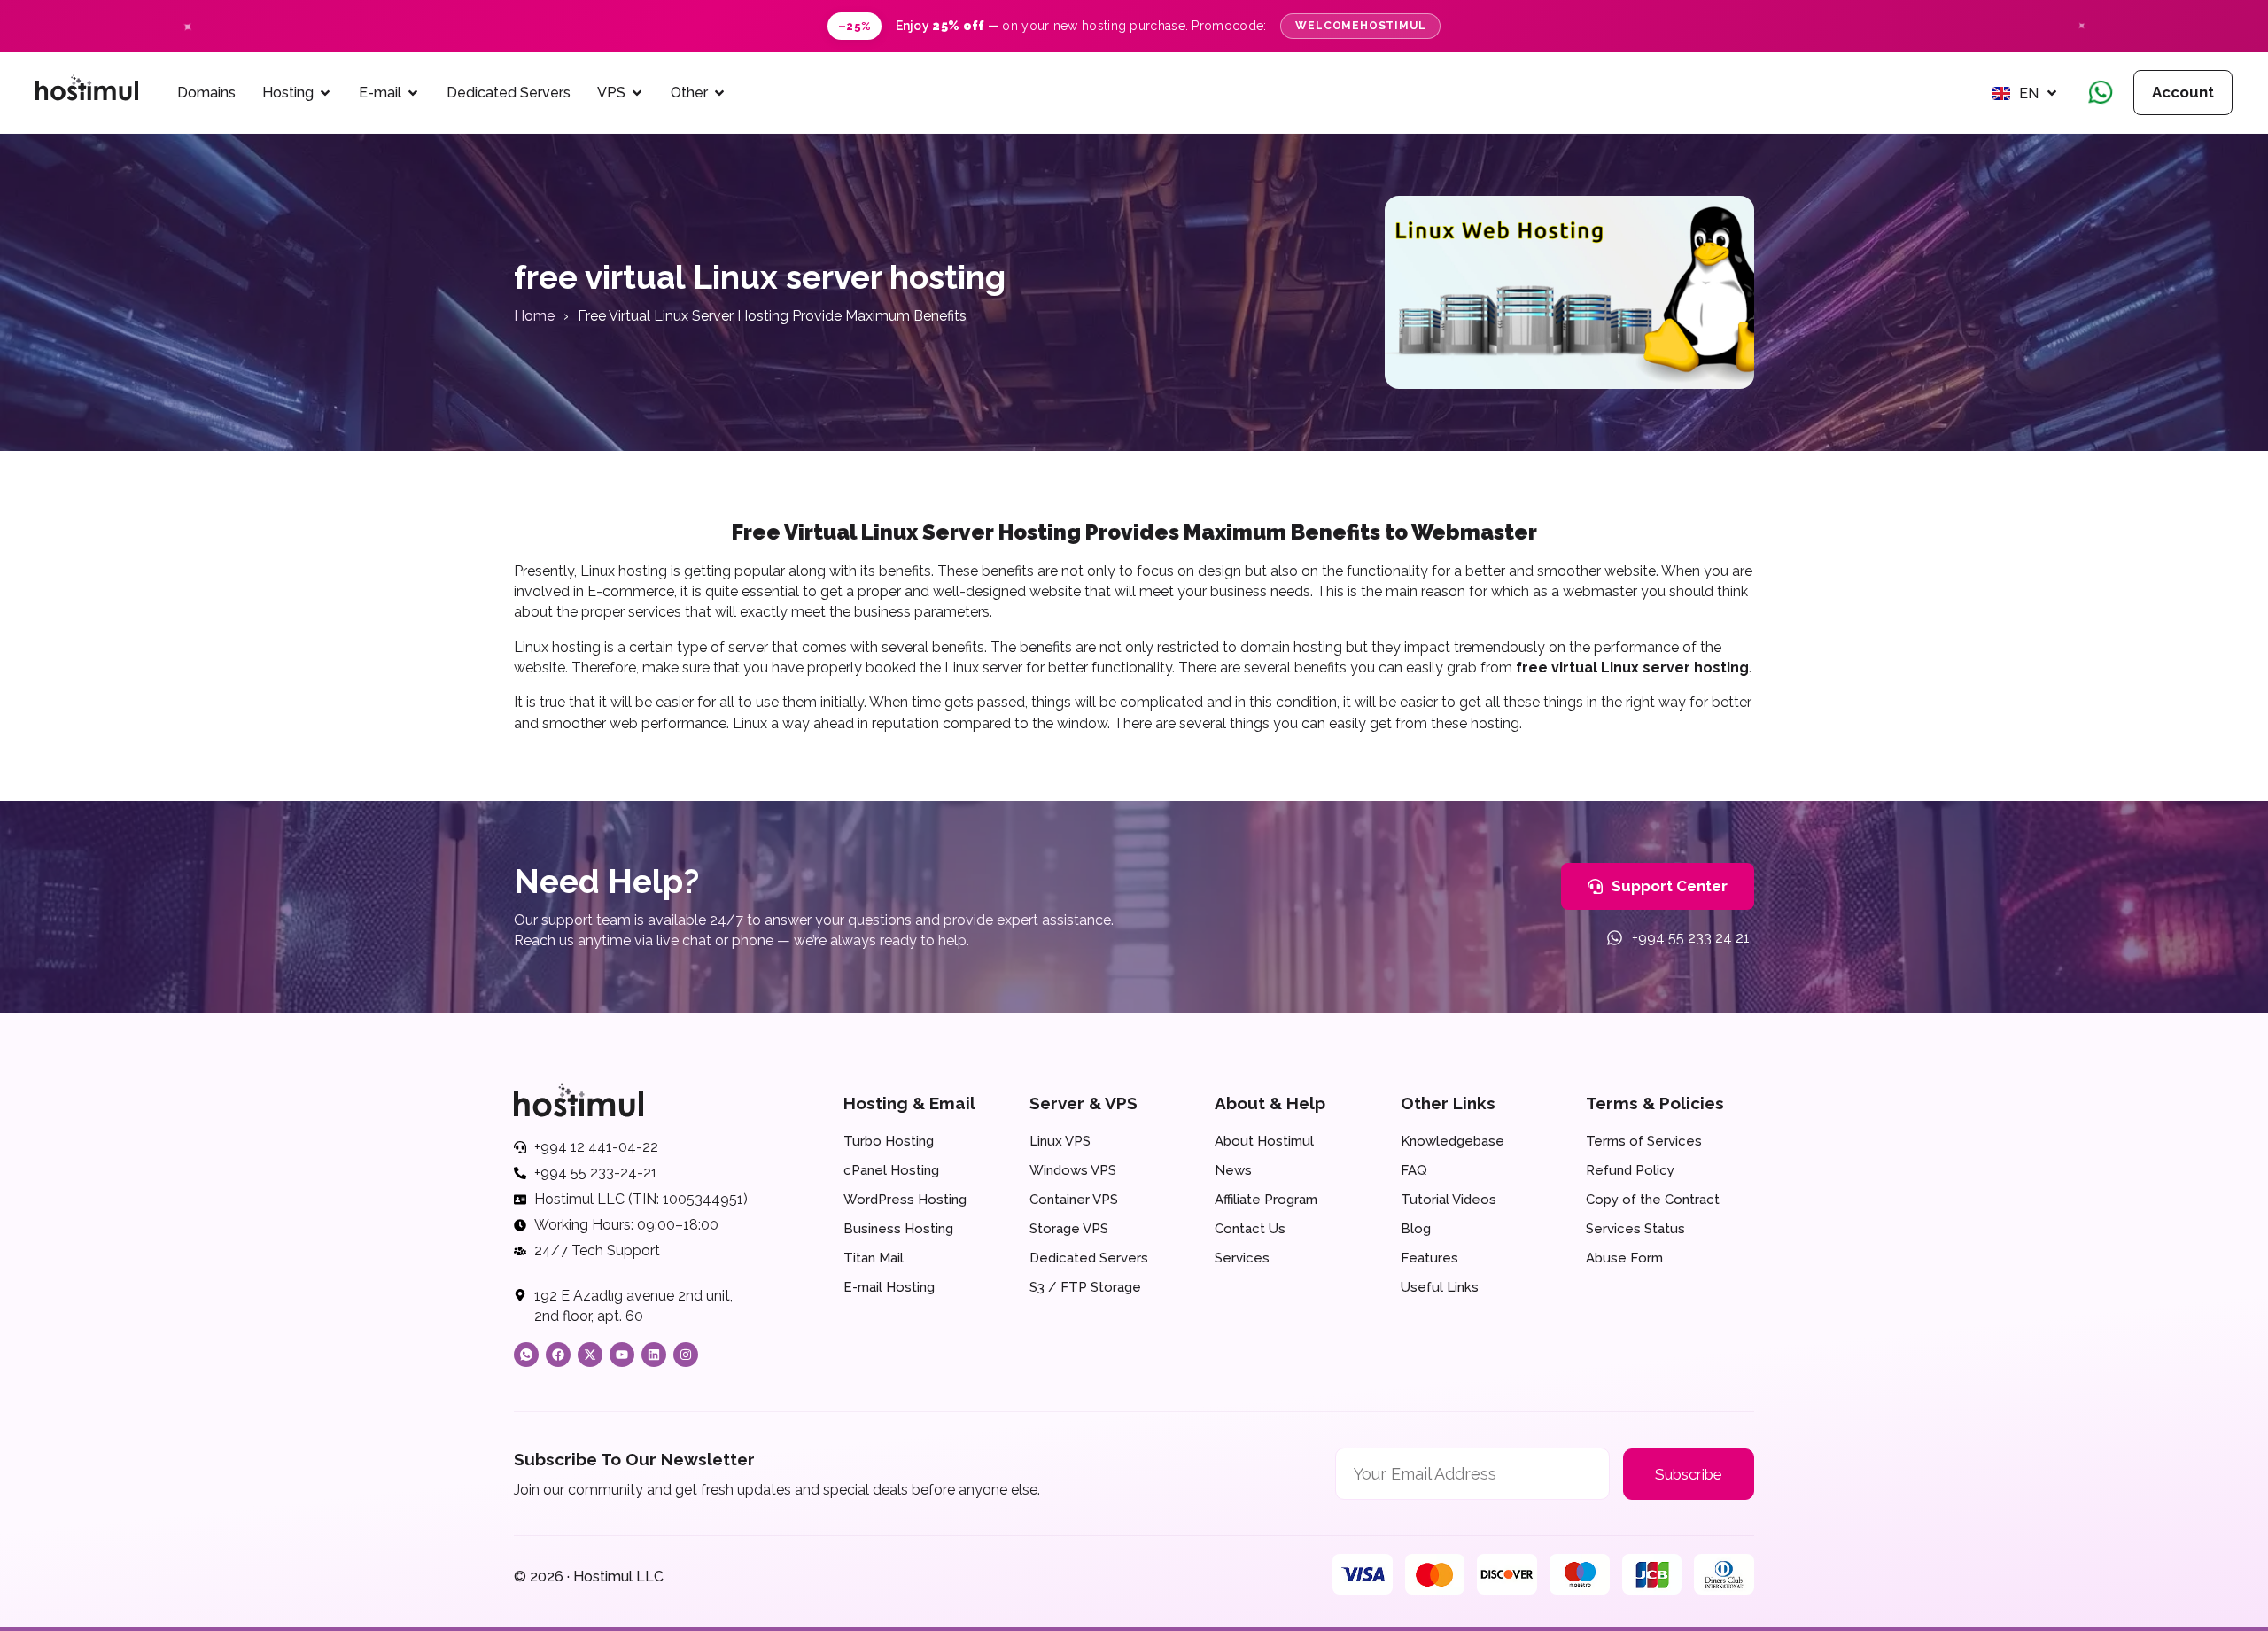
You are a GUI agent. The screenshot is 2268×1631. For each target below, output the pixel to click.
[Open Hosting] (325, 93)
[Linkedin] (654, 1355)
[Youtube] (622, 1355)
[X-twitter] (590, 1355)
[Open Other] (719, 93)
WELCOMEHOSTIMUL (1360, 26)
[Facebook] (558, 1355)
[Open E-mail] (413, 93)
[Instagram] (686, 1355)
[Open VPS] (637, 93)
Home (534, 316)
